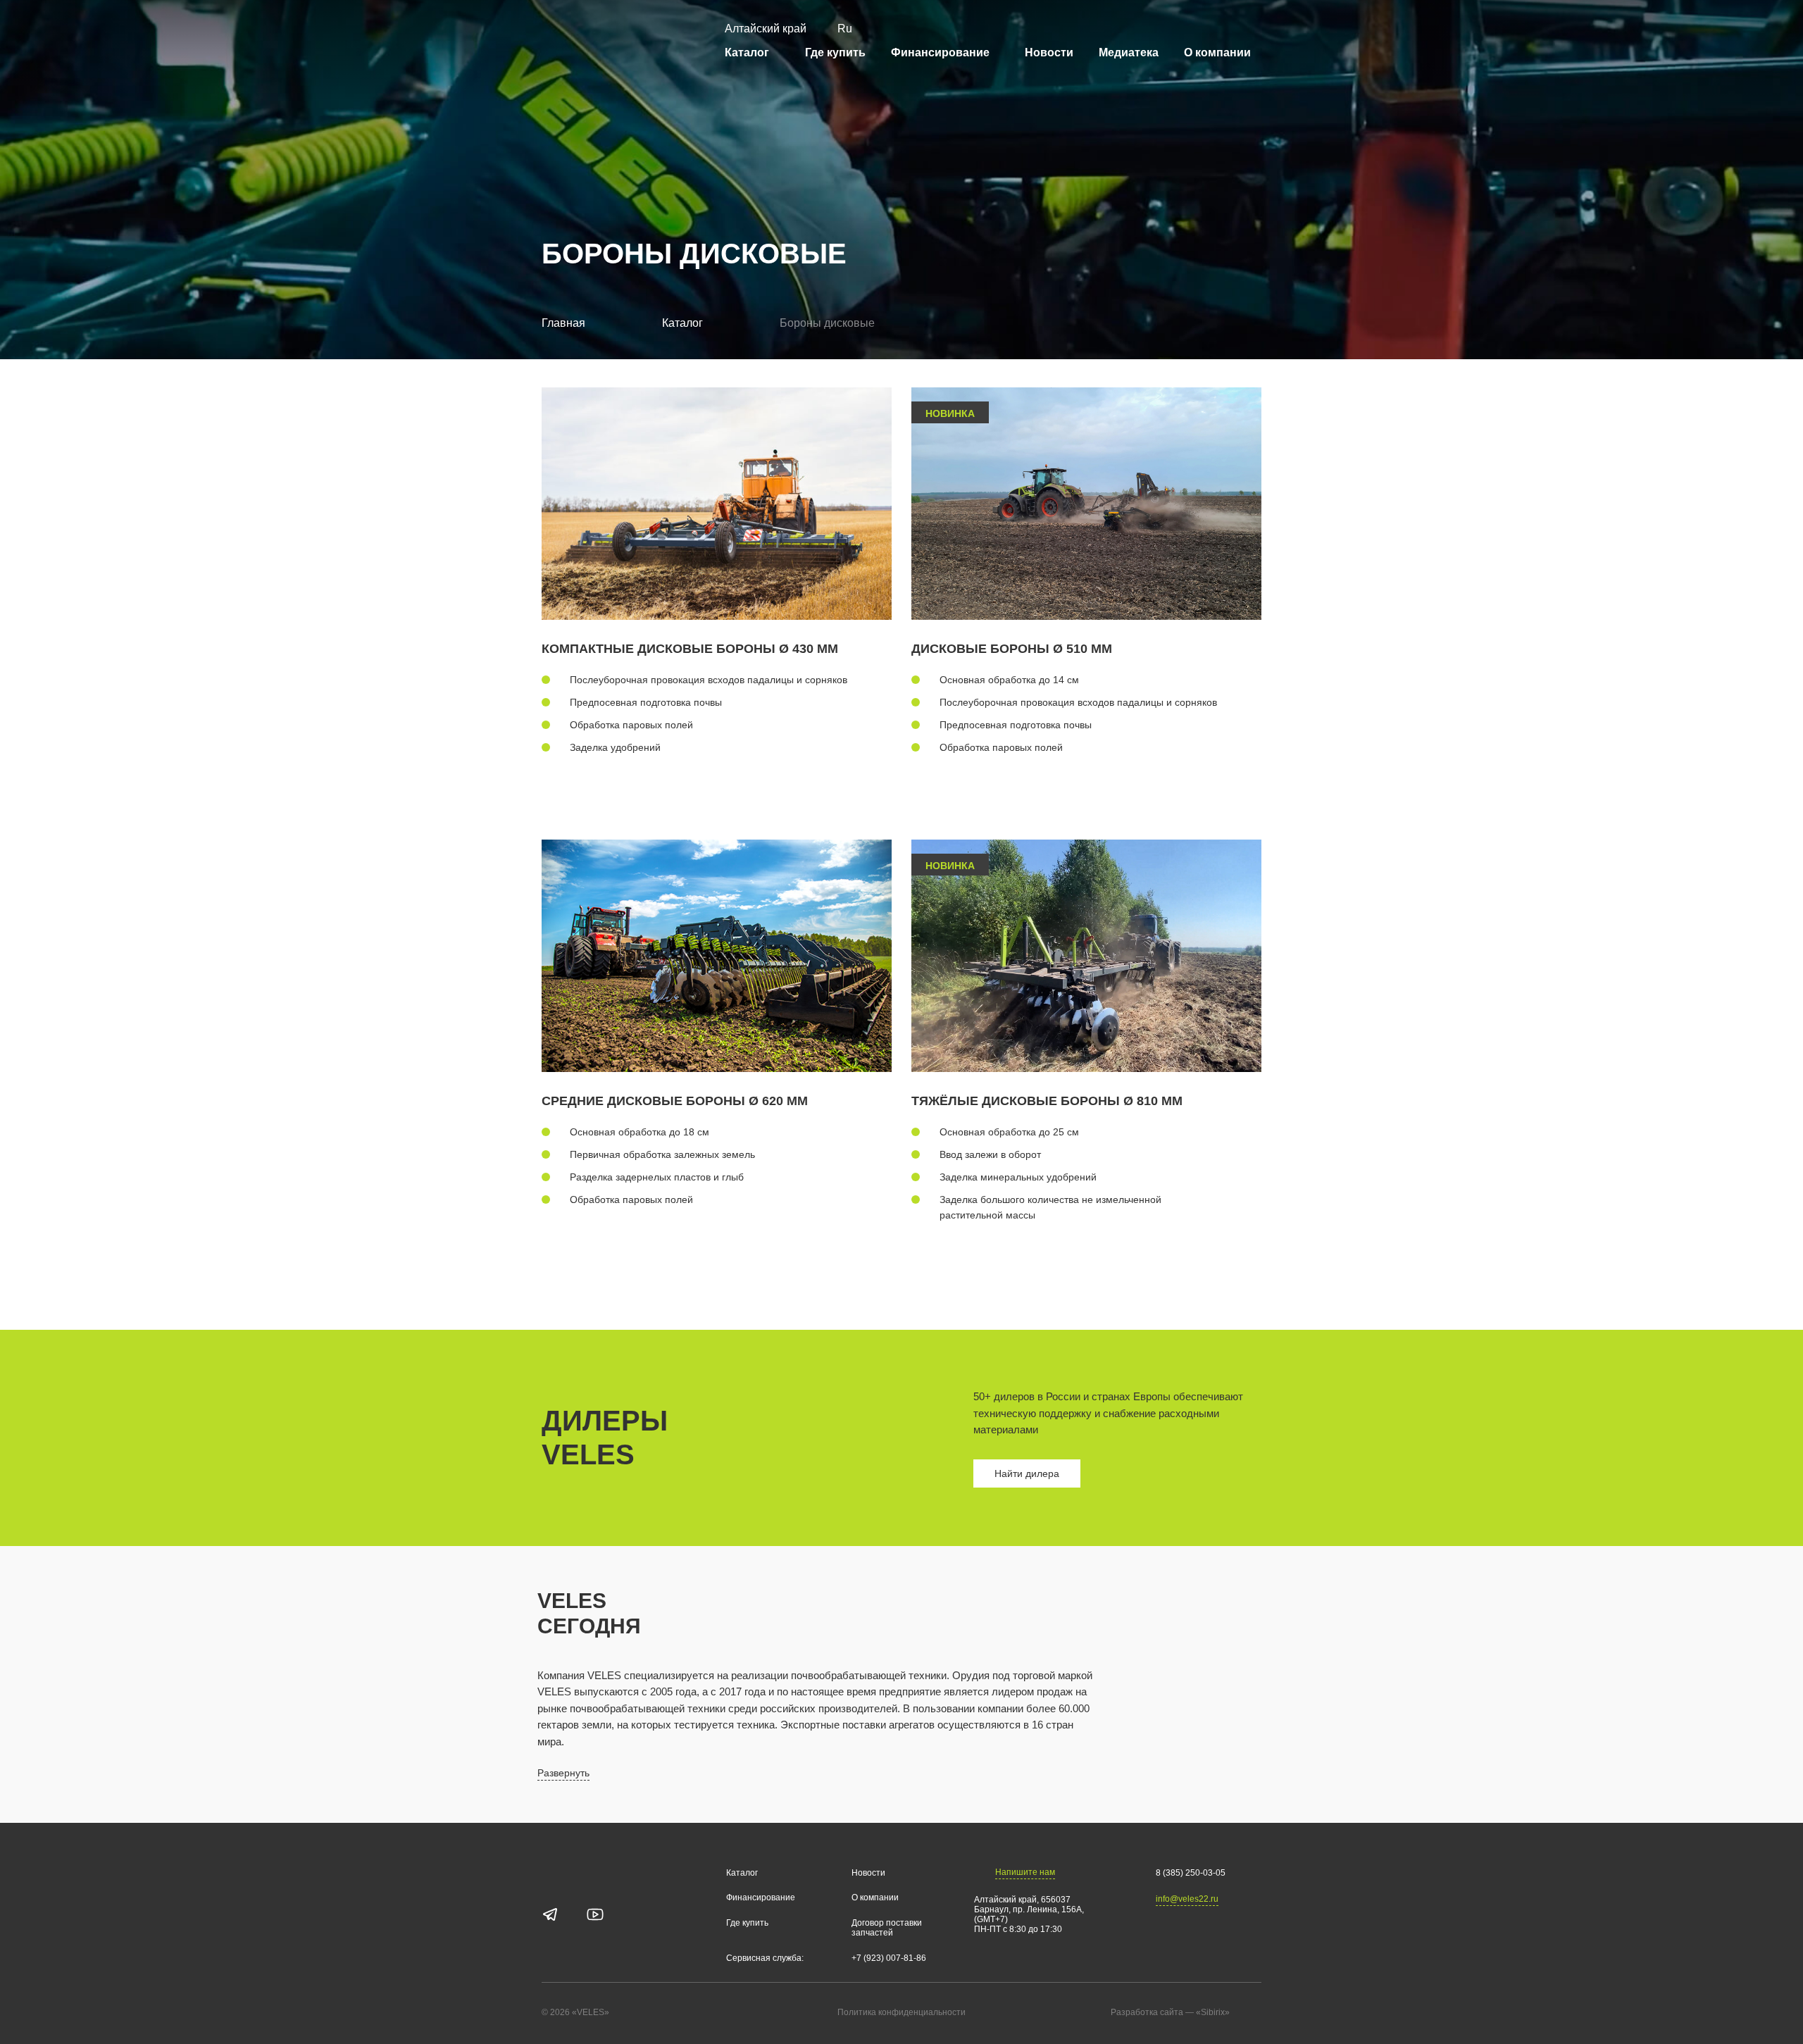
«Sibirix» (1213, 2012)
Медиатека (1129, 52)
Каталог (747, 52)
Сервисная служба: (765, 1958)
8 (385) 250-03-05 (1191, 1873)
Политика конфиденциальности (901, 2013)
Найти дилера (1027, 1473)
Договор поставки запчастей (887, 1928)
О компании (1217, 52)
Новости (1049, 52)
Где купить (835, 52)
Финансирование (940, 52)
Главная (563, 323)
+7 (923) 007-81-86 (889, 1958)
